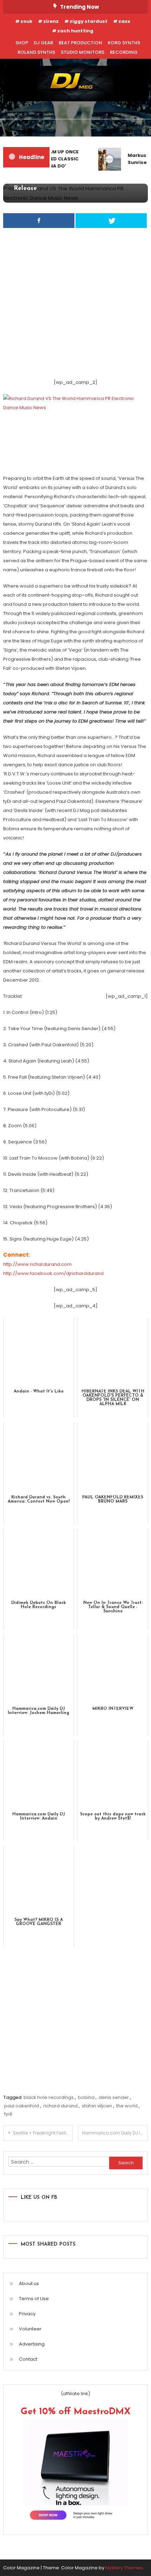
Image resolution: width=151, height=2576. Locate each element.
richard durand (60, 2106)
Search (130, 128)
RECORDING (124, 52)
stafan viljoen (97, 2106)
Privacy (27, 2314)
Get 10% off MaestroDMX (76, 2412)
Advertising (32, 2344)
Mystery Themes (124, 2568)
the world (127, 2106)
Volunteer (30, 2329)
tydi (8, 2114)
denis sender (114, 2097)
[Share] (39, 221)
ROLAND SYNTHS (36, 52)
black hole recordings (49, 2097)
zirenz (51, 21)
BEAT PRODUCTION (80, 43)
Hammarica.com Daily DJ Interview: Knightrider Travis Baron (115, 2133)
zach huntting (75, 31)
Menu (21, 128)
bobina (86, 2097)
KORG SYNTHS (124, 43)
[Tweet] (111, 221)
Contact (28, 2359)
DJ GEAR (43, 43)
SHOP (22, 43)
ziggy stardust (88, 21)
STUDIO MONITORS (83, 52)
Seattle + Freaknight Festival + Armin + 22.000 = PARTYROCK (43, 2133)
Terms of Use (34, 2299)
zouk (26, 21)
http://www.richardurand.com (37, 1264)
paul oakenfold (22, 2106)
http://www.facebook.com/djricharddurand (53, 1273)
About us (29, 2283)
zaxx (124, 21)
